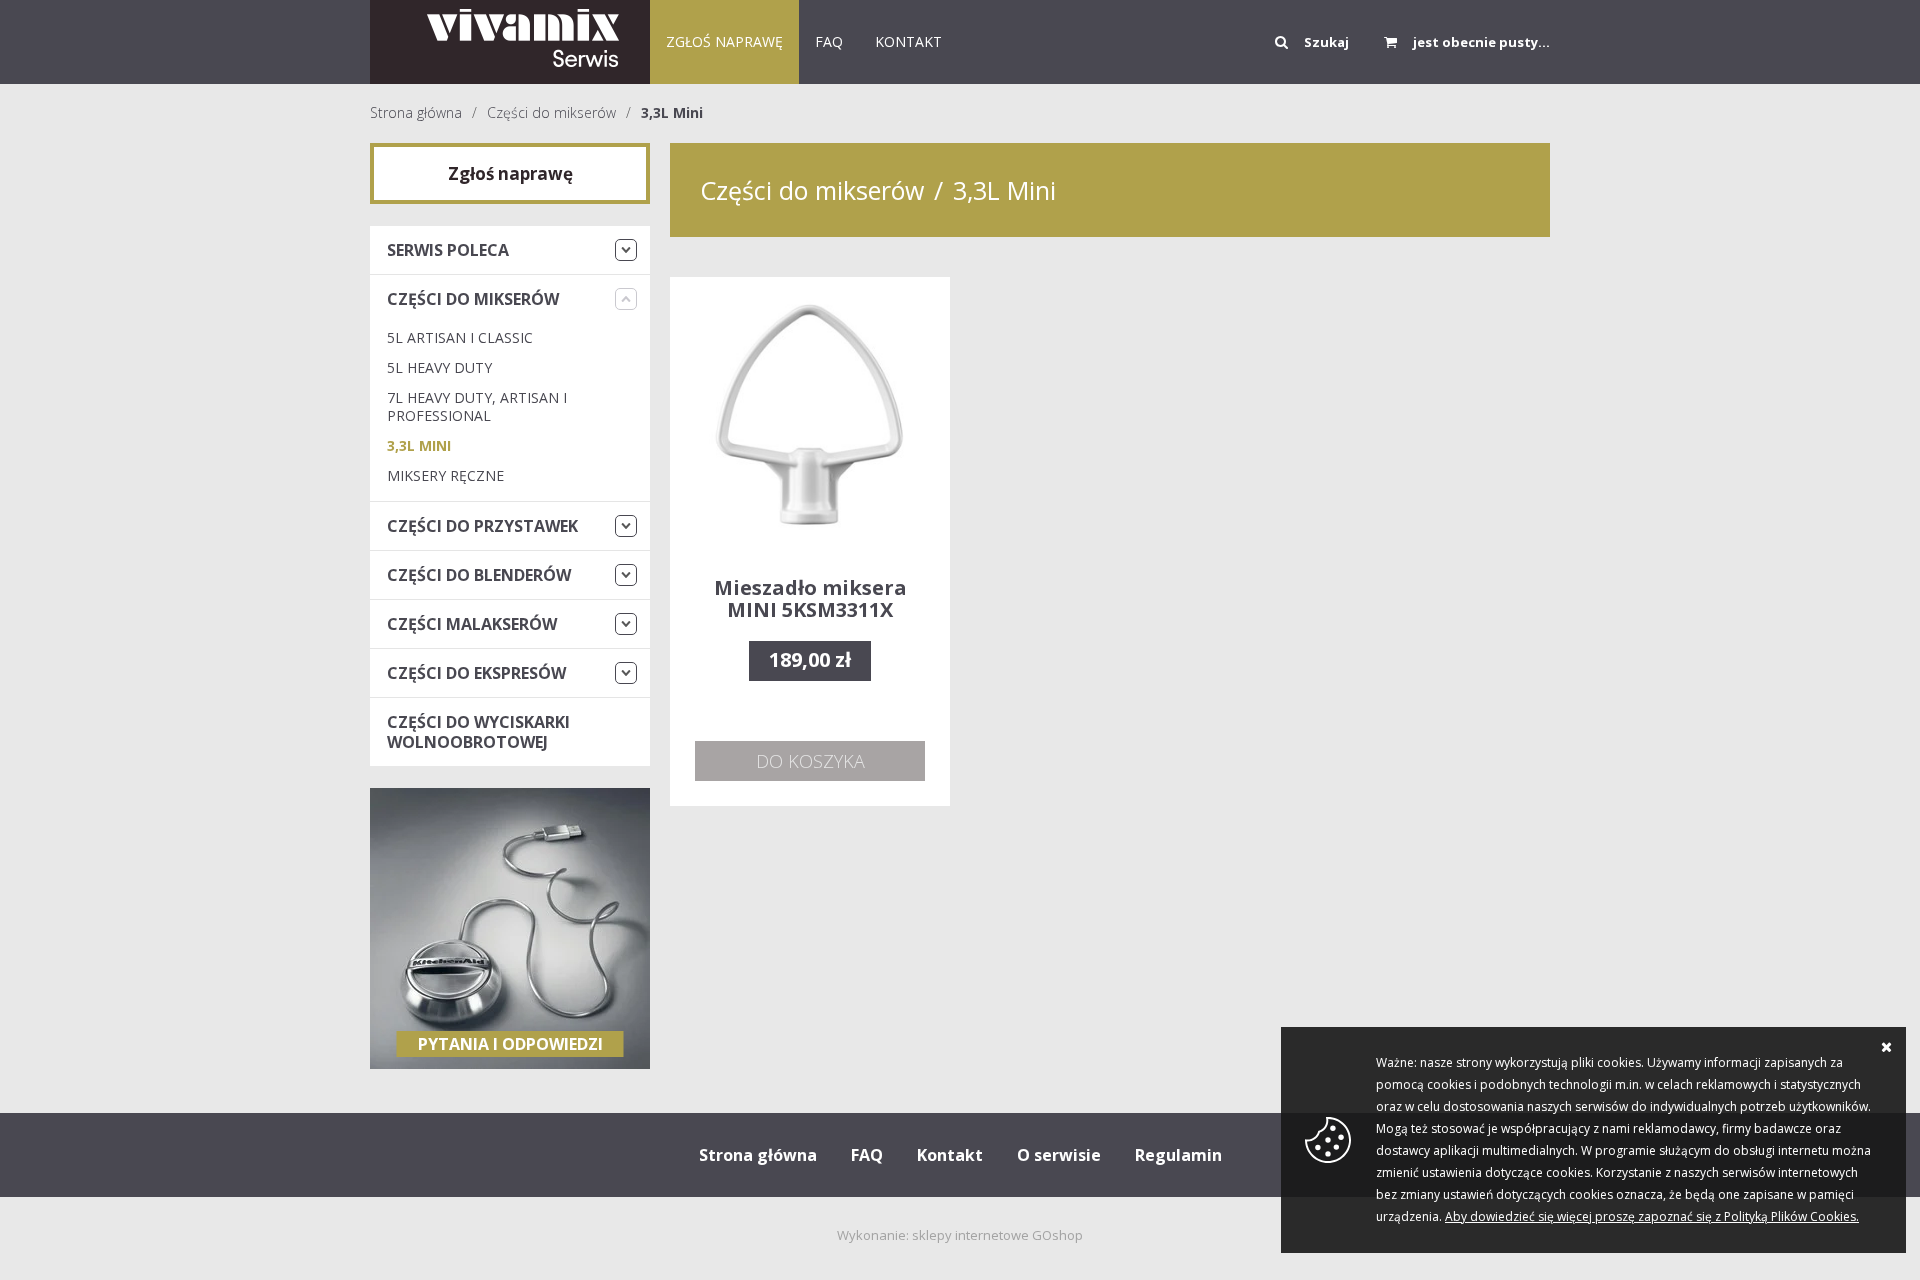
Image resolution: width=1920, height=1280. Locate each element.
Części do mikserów (551, 112)
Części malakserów (472, 624)
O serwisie (1059, 1155)
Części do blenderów (479, 575)
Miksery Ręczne (445, 475)
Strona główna (416, 112)
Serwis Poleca (448, 250)
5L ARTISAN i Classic (460, 337)
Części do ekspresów (476, 673)
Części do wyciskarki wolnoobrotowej (478, 732)
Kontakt (950, 1155)
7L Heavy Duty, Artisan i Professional (477, 406)
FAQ (829, 41)
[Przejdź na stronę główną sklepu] (510, 42)
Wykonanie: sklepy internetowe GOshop (960, 1235)
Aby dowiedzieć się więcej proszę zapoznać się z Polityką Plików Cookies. (1652, 1216)
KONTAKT (908, 41)
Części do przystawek (482, 526)
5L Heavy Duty (439, 367)
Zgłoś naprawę (724, 41)
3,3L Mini (672, 112)
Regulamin (1178, 1155)
